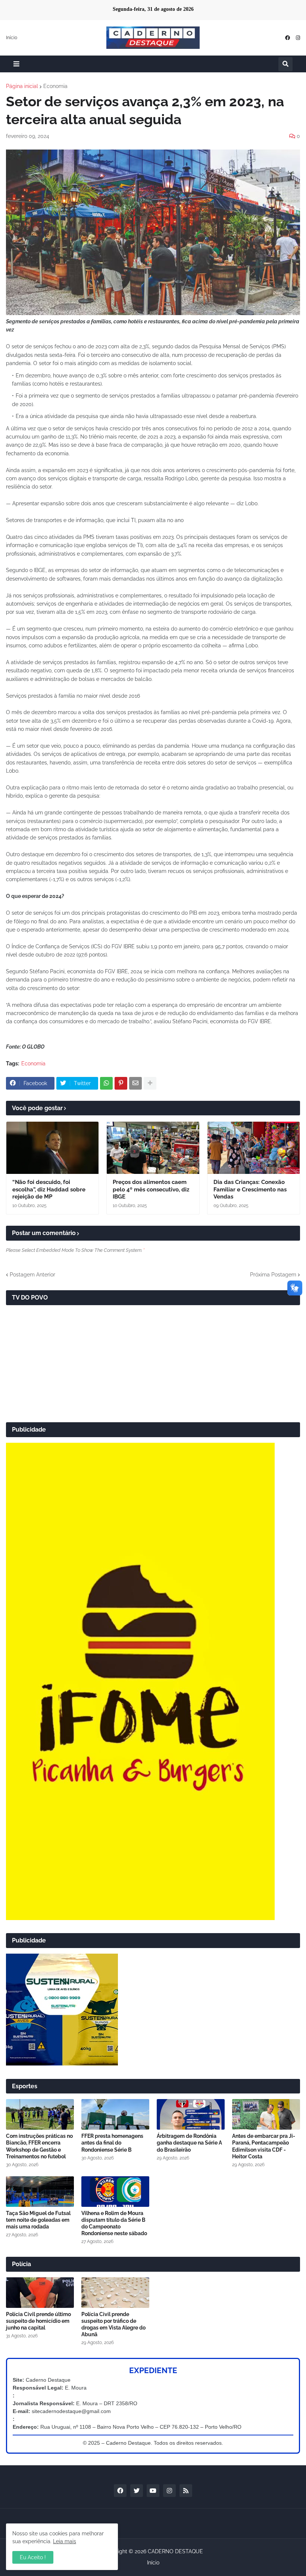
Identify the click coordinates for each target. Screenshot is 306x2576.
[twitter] (137, 2491)
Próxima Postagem (273, 1275)
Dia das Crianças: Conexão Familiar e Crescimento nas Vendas (250, 1189)
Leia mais (65, 2541)
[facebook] (288, 38)
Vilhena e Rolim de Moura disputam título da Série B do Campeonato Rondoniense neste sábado (114, 2223)
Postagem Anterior (32, 1275)
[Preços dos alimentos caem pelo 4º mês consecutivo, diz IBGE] (153, 1148)
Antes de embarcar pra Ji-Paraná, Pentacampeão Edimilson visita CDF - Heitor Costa (264, 2146)
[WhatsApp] (106, 1083)
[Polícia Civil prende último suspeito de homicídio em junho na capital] (40, 2293)
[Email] (135, 1083)
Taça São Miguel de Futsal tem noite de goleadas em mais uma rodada (38, 2220)
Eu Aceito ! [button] (33, 2557)
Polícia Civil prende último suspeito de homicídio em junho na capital (38, 2321)
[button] (16, 64)
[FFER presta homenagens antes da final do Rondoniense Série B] (115, 2114)
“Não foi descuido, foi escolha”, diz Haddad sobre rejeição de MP (49, 1189)
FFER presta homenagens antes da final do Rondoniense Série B (112, 2143)
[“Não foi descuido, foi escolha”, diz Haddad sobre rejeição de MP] (52, 1148)
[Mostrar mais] (150, 1083)
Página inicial (22, 86)
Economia (55, 86)
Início (12, 38)
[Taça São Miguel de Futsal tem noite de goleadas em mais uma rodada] (40, 2192)
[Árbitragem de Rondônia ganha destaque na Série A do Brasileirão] (191, 2114)
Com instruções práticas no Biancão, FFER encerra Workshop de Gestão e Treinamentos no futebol (39, 2146)
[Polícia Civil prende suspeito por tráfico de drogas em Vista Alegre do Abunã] (115, 2293)
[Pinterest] (121, 1083)
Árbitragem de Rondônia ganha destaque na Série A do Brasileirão (189, 2143)
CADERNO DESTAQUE (175, 2551)
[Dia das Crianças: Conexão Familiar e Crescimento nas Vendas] (254, 1148)
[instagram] (298, 38)
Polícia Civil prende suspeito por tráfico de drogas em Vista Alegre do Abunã (113, 2324)
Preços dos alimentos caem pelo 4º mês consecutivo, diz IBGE (151, 1189)
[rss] (186, 2491)
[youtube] (153, 2491)
